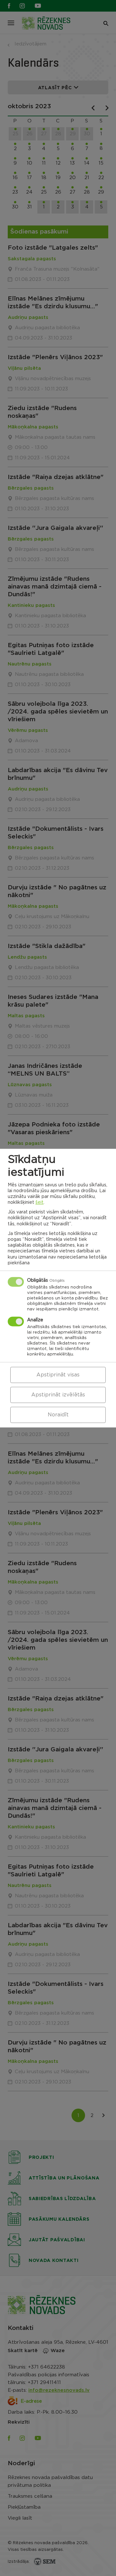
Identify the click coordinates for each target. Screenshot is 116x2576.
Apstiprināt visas (58, 1375)
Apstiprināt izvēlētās (58, 1395)
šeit (39, 1202)
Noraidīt (58, 1415)
